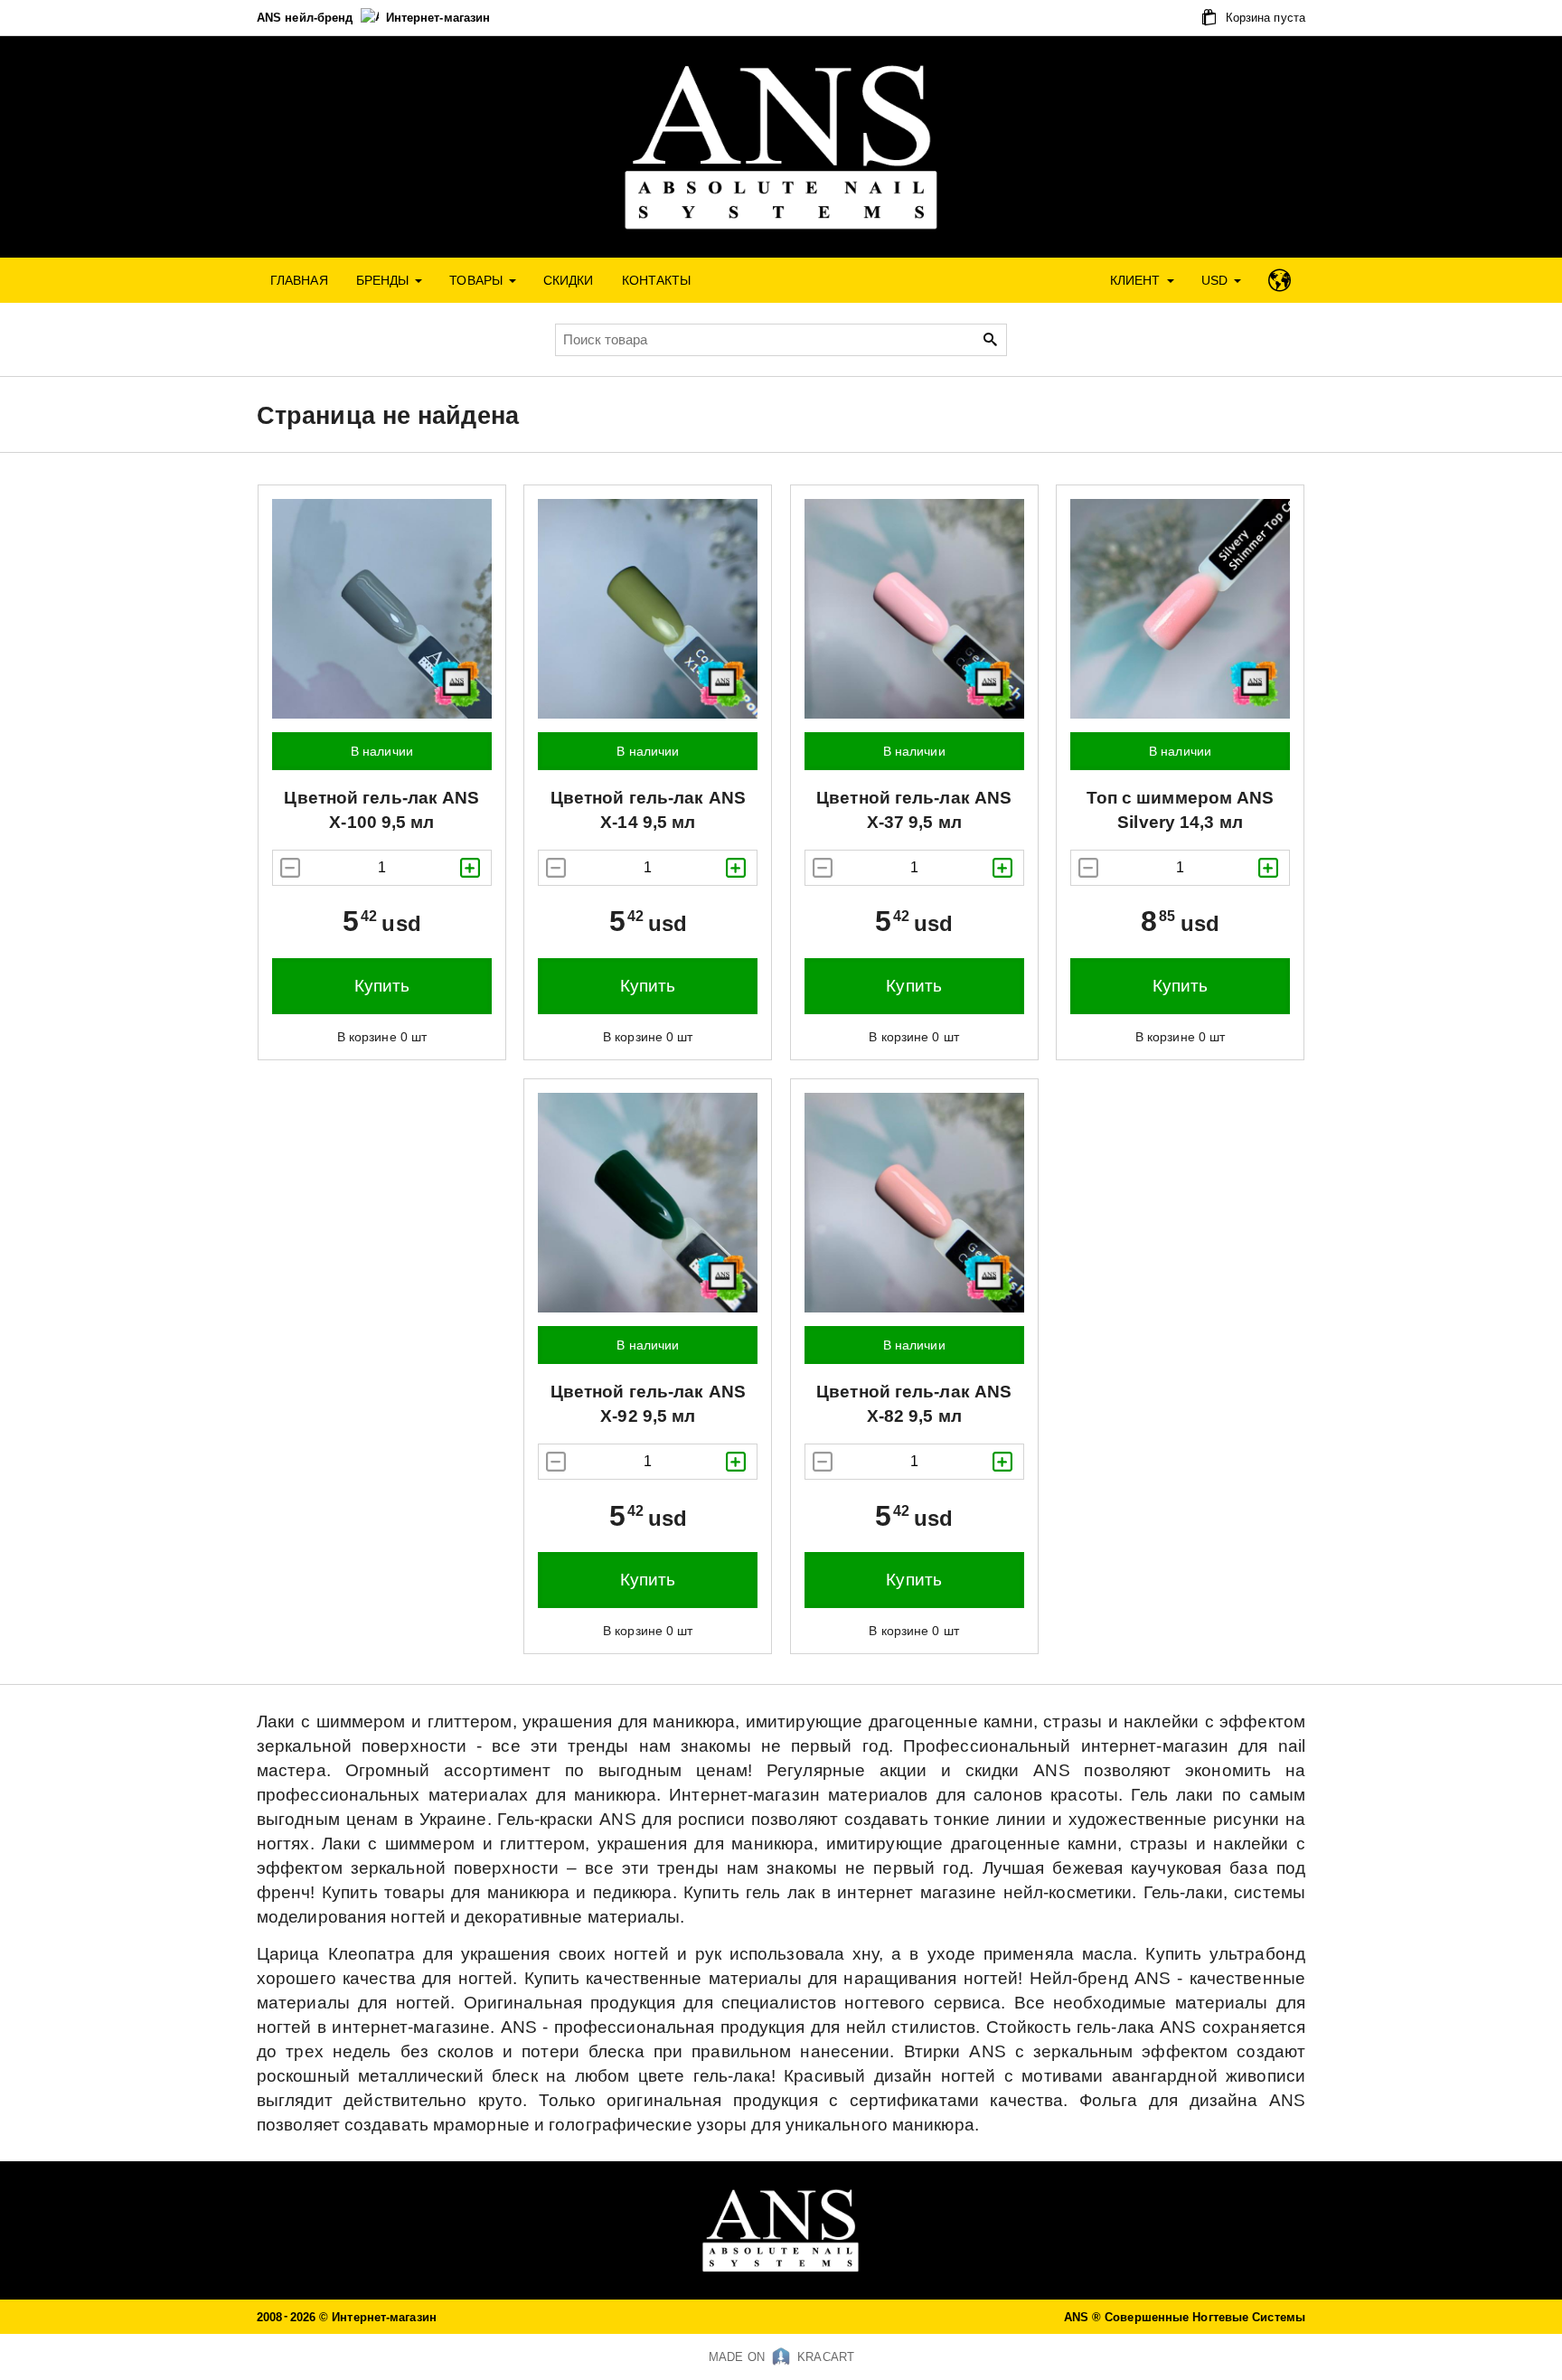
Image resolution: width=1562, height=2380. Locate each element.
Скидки (569, 280)
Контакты (657, 280)
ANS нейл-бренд (307, 18)
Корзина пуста (1264, 18)
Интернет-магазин (438, 18)
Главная (299, 280)
